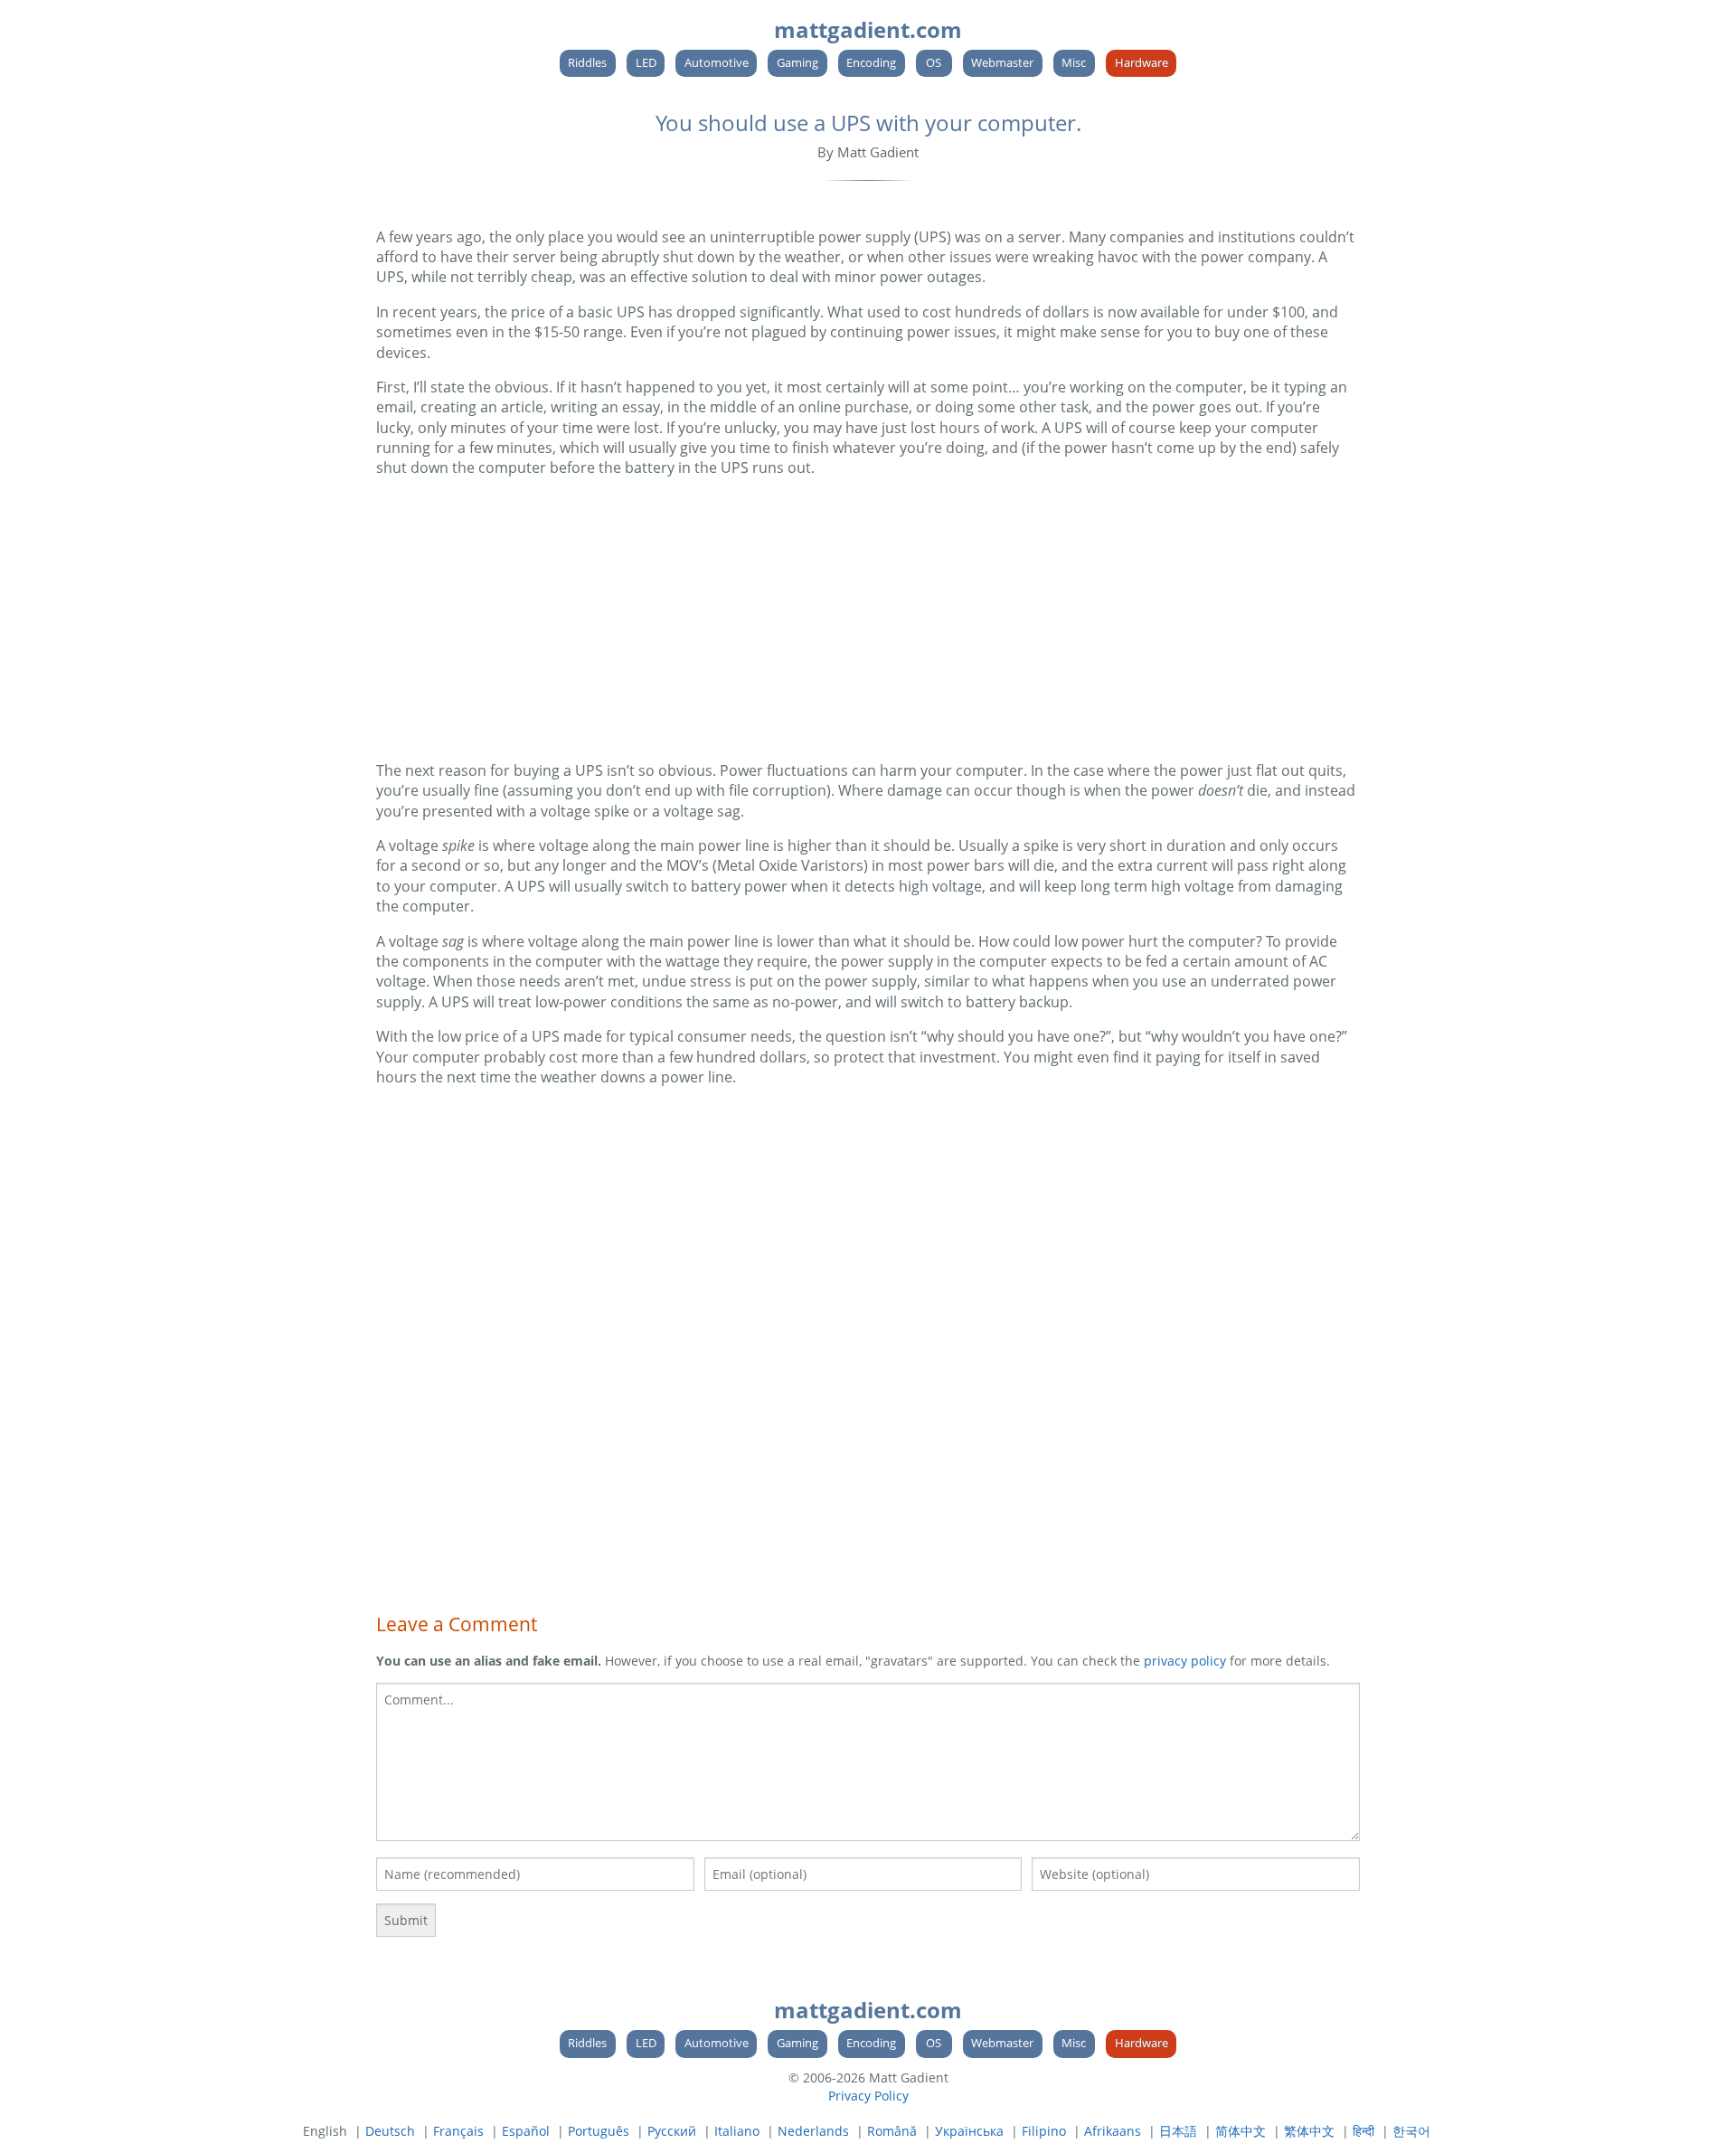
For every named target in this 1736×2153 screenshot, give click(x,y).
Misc (1074, 62)
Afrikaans (1113, 2131)
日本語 (1178, 2131)
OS (934, 62)
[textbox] (868, 1762)
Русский (672, 2131)
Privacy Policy (868, 2096)
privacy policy (1185, 1661)
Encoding (871, 62)
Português (599, 2131)
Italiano (737, 2131)
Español (526, 2131)
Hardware (1142, 62)
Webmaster (1002, 62)
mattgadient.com (868, 29)
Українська (969, 2131)
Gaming (797, 62)
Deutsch (390, 2131)
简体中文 (1241, 2131)
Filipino (1044, 2131)
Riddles (587, 62)
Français (458, 2131)
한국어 (1411, 2131)
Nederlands (813, 2131)
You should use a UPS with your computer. (868, 123)
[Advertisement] (868, 619)
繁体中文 (1309, 2131)
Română (892, 2131)
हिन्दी (1363, 2131)
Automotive (717, 62)
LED (646, 62)
